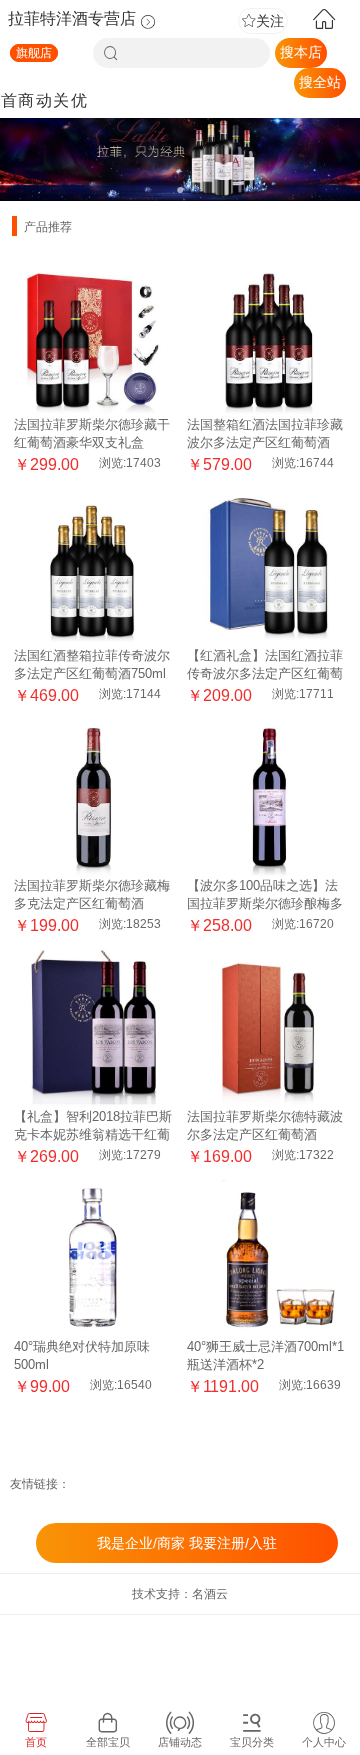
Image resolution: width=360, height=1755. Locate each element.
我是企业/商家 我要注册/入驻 (187, 1543)
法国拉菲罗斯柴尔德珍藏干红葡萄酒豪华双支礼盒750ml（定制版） (92, 442)
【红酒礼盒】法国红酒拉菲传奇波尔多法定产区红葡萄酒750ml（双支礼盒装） (265, 673)
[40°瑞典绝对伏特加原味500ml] (93, 1258)
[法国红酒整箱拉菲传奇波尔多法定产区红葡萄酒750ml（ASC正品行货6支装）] (93, 567)
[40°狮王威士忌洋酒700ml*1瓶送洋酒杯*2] (266, 1258)
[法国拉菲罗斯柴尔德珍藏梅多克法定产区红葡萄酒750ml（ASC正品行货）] (93, 797)
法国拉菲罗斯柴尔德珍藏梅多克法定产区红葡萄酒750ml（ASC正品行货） (92, 903)
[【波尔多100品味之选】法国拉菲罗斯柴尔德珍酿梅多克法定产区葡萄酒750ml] (266, 797)
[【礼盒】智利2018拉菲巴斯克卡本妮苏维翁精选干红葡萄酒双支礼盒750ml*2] (93, 1028)
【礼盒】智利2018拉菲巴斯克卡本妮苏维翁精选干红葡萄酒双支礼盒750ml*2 (93, 1134)
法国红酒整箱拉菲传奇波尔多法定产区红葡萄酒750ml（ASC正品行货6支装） (92, 673)
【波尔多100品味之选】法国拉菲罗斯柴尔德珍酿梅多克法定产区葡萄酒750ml (265, 903)
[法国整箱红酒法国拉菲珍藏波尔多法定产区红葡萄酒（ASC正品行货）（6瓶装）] (265, 336)
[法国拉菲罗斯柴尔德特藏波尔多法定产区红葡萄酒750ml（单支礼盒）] (266, 1028)
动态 (44, 115)
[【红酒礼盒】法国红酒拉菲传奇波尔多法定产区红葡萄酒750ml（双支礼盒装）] (266, 567)
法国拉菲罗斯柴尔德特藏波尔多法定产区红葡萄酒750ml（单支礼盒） (265, 1134)
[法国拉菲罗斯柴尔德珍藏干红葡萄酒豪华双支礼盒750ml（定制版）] (93, 336)
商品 (26, 115)
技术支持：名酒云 (180, 1594)
